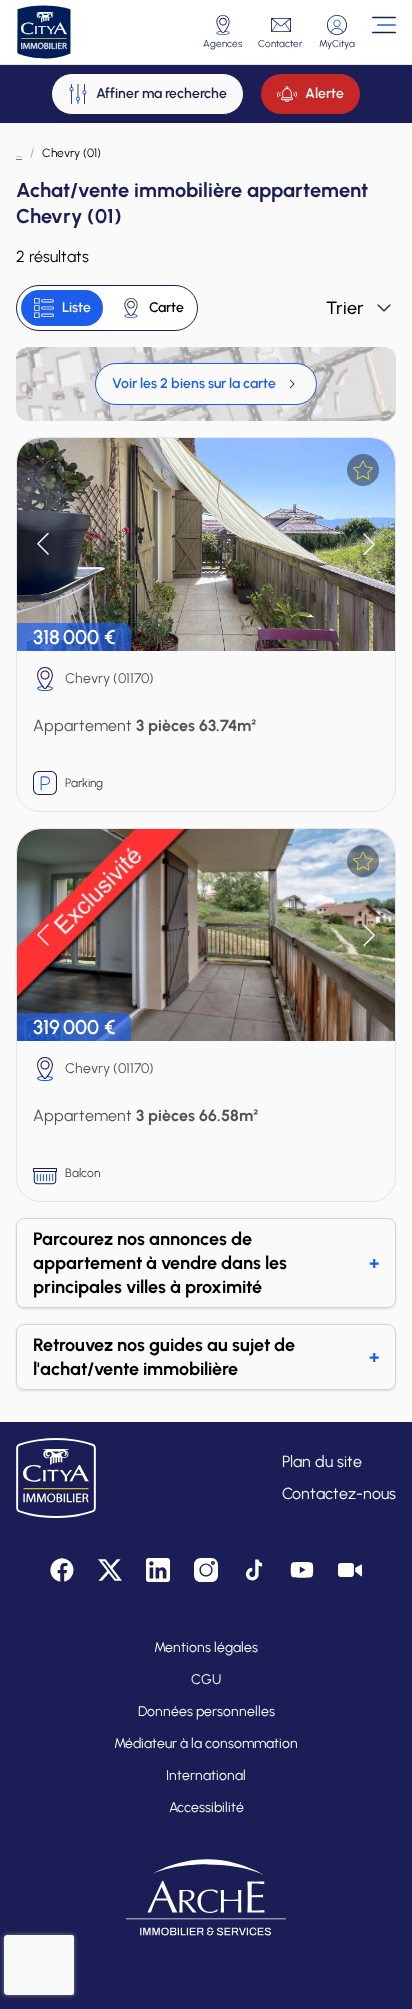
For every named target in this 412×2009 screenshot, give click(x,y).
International (206, 1775)
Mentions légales (206, 1647)
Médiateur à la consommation (206, 1743)
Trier (345, 308)
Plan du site (322, 1461)
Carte (166, 307)
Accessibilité (206, 1807)
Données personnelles (206, 1711)
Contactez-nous (339, 1493)
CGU (206, 1679)
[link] (206, 384)
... (19, 153)
